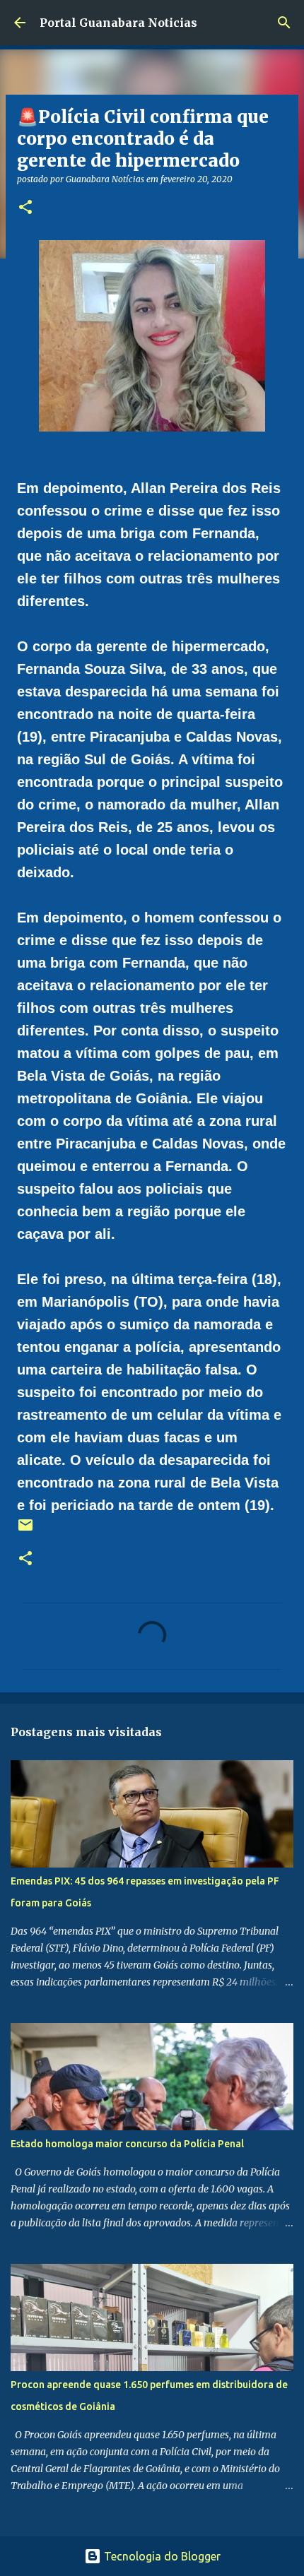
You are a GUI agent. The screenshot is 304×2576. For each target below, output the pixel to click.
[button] (25, 208)
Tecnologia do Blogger (161, 2556)
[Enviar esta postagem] (25, 1530)
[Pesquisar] (284, 23)
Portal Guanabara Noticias (118, 23)
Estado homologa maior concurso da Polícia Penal (127, 2144)
